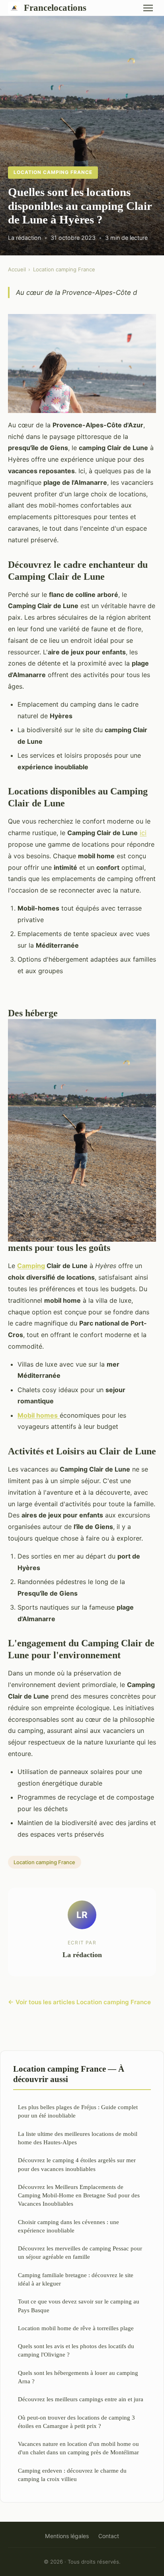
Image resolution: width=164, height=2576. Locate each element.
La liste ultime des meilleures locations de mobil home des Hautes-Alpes (78, 2138)
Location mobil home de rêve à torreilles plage (76, 2328)
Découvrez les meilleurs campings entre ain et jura (81, 2399)
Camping (31, 1266)
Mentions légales (67, 2536)
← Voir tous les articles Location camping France (79, 2002)
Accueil (17, 269)
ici (143, 833)
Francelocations (55, 8)
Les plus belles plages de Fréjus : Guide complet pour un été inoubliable (78, 2111)
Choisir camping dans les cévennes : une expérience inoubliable (68, 2226)
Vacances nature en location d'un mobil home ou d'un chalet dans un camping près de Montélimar (78, 2448)
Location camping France (53, 172)
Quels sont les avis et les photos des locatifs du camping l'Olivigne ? (76, 2350)
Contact (109, 2536)
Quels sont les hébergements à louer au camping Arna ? (78, 2377)
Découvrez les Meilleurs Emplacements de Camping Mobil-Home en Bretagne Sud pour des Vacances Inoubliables (79, 2195)
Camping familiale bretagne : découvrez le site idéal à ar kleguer (76, 2279)
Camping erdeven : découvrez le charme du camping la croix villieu (72, 2475)
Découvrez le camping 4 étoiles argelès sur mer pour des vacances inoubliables (77, 2164)
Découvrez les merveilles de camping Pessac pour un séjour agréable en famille (80, 2252)
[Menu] (148, 8)
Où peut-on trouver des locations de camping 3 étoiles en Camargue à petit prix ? (76, 2422)
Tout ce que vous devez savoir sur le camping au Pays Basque (79, 2305)
